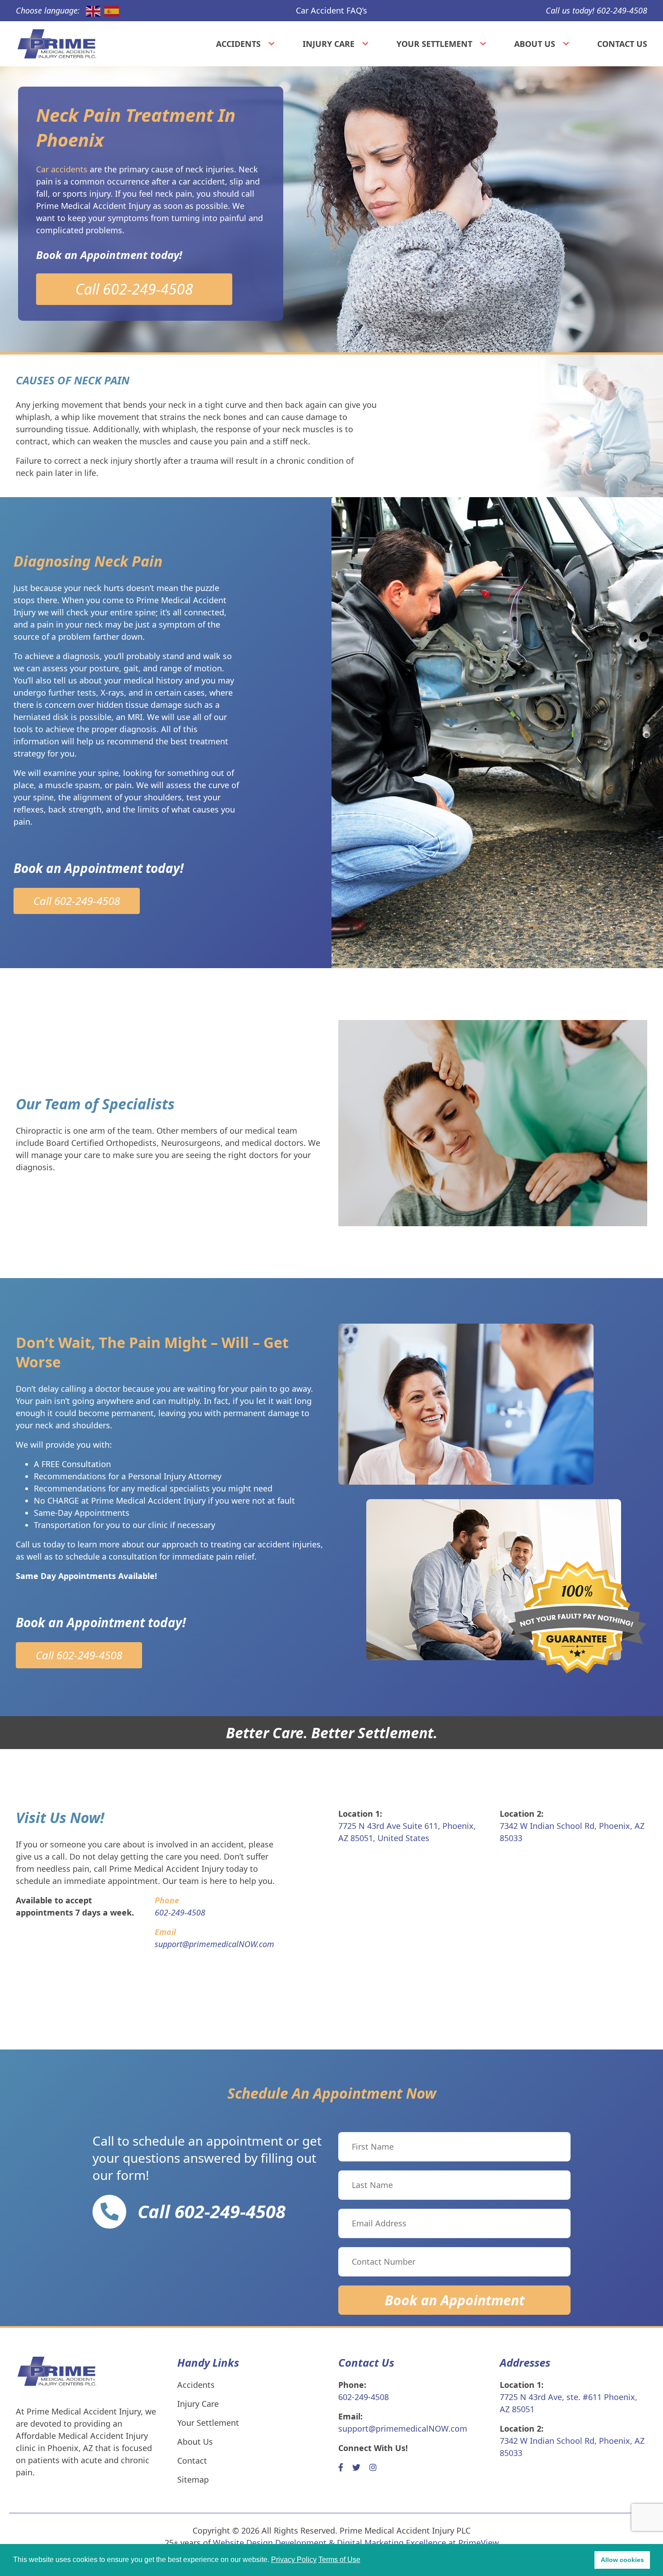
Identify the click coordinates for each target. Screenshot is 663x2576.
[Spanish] (110, 11)
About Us (535, 44)
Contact (192, 2461)
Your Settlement (434, 44)
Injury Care (329, 44)
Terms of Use (339, 2560)
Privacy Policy (294, 2560)
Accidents (238, 44)
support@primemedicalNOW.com (403, 2428)
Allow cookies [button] (622, 2560)
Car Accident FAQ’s (331, 10)
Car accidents (62, 169)
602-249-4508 (364, 2397)
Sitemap (193, 2479)
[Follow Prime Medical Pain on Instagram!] (373, 2467)
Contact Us (622, 44)
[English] (91, 11)
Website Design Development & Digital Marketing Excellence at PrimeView (356, 2543)
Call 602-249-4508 (134, 289)
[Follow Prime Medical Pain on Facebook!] (341, 2467)
